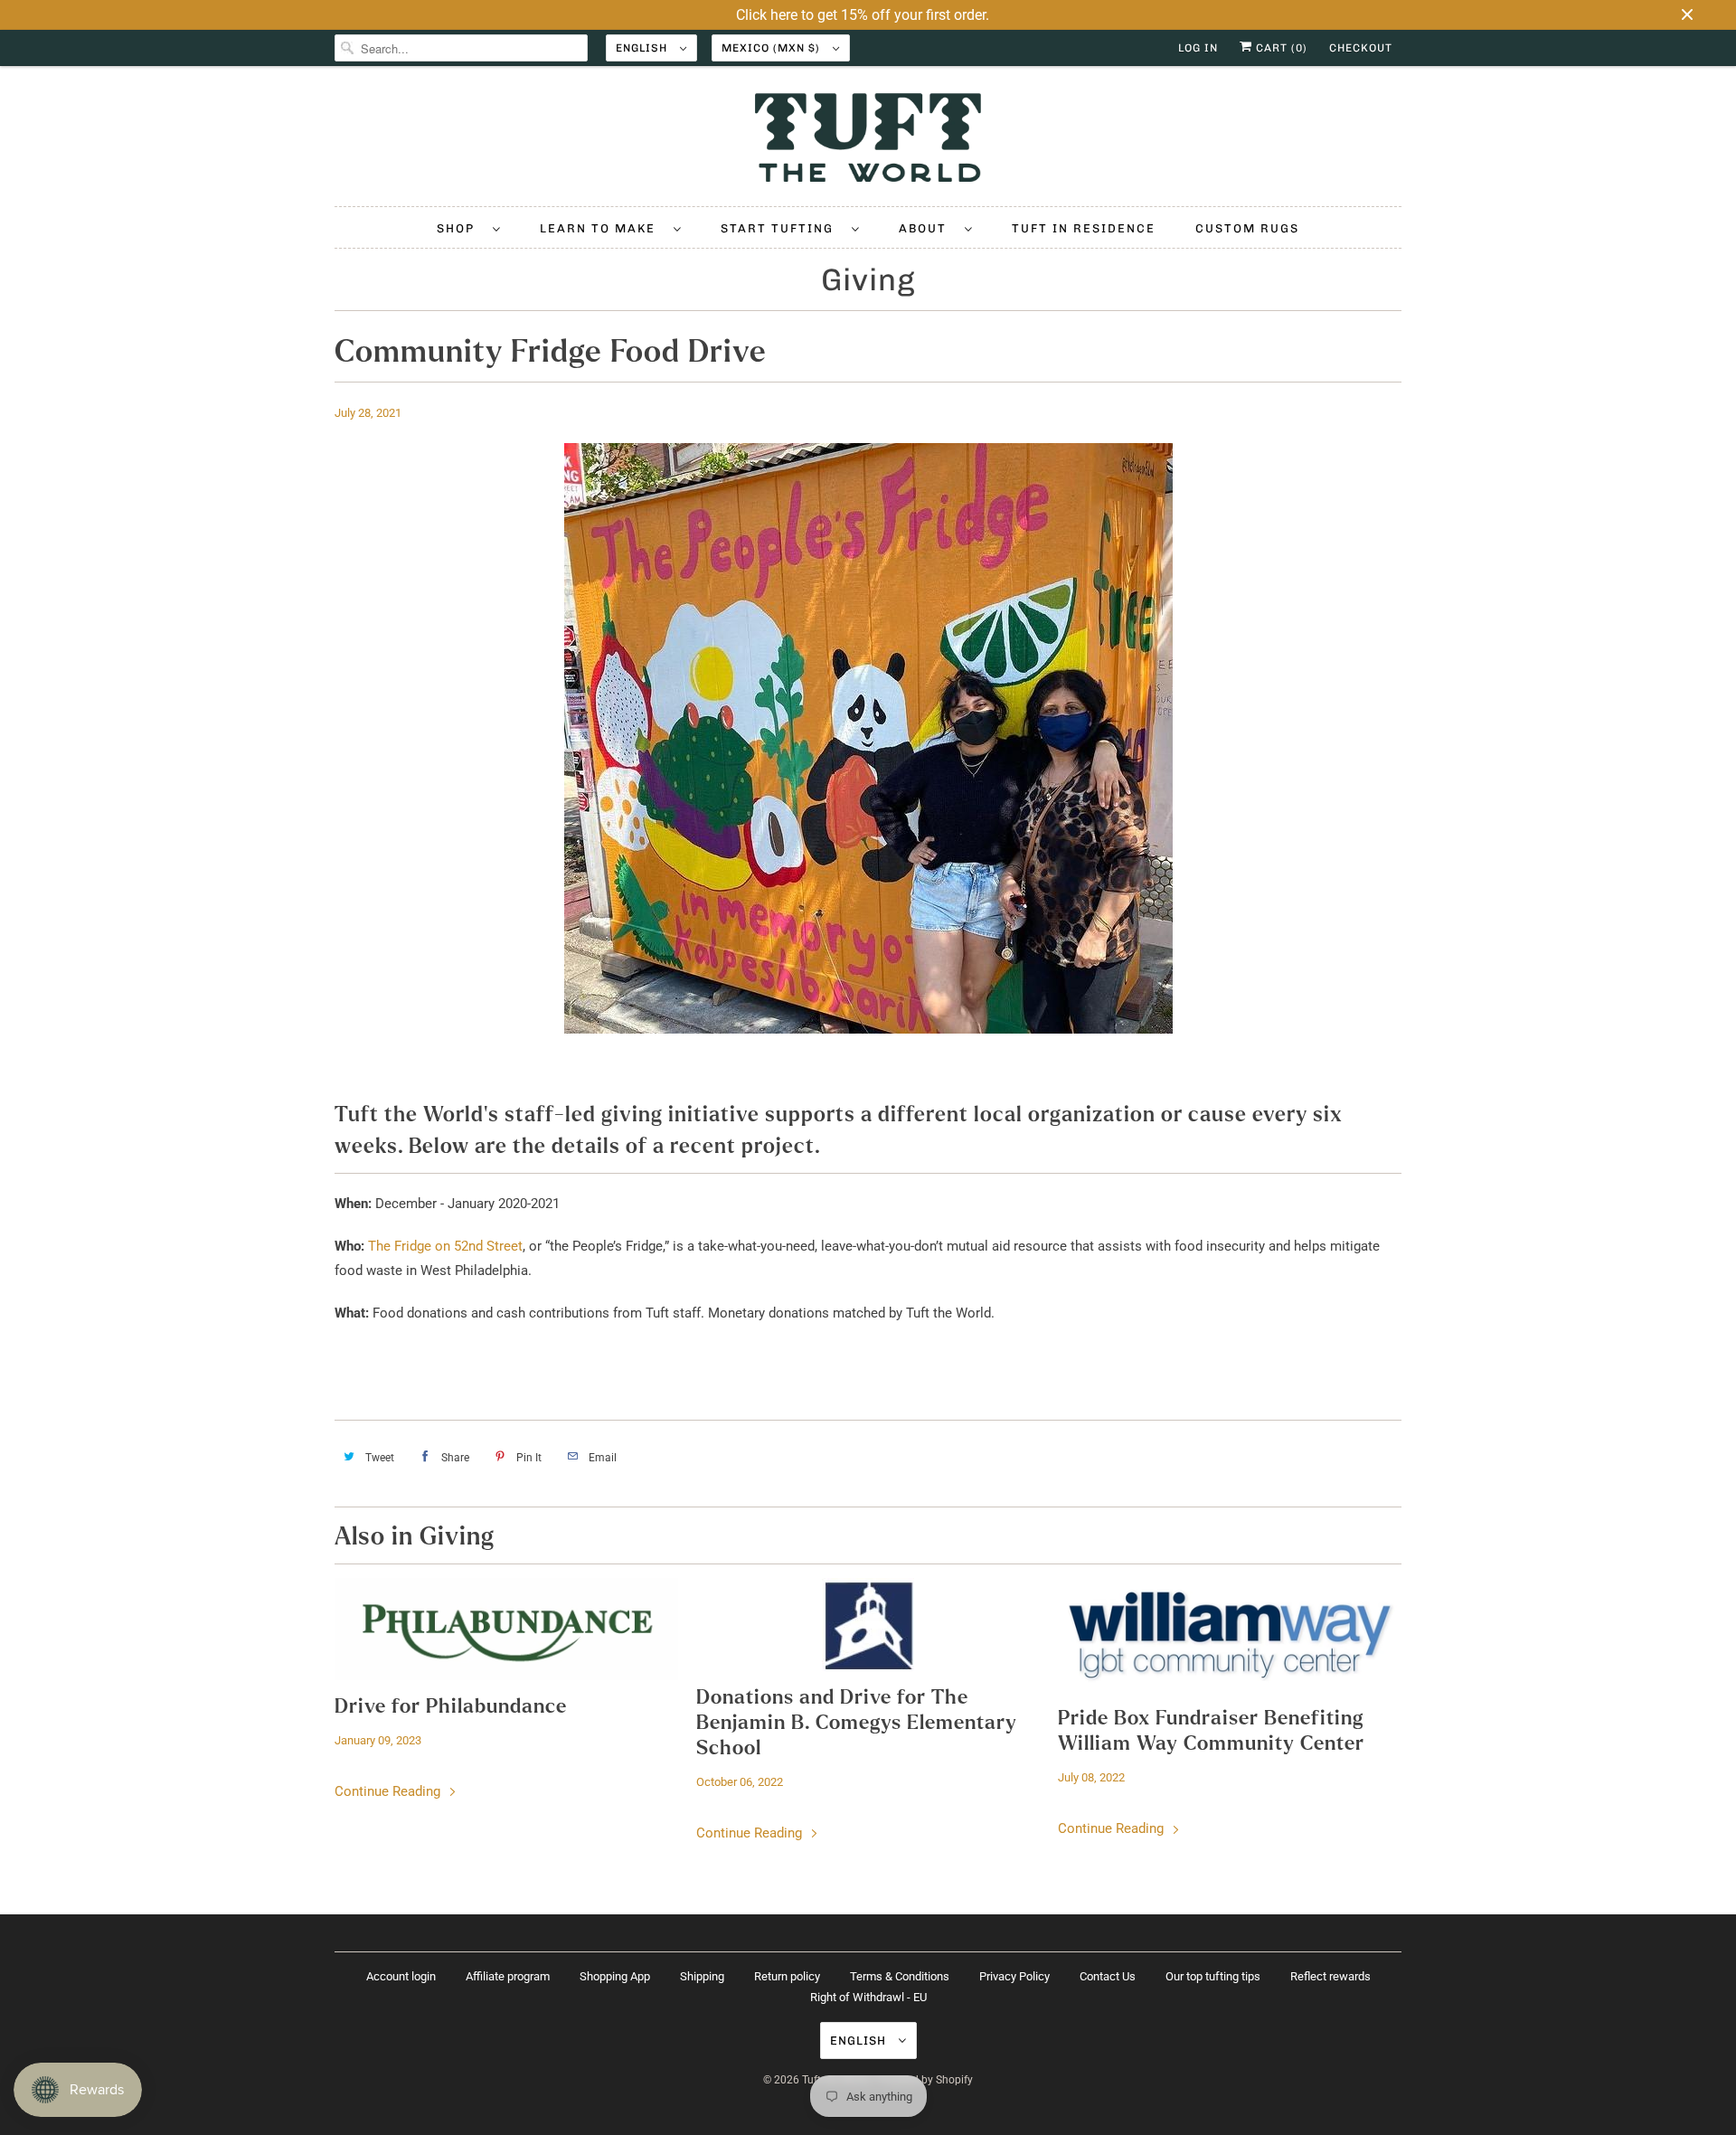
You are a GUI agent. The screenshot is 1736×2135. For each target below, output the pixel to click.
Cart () (1280, 48)
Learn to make (602, 228)
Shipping (702, 1976)
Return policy (787, 1976)
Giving (868, 280)
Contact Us (1108, 1976)
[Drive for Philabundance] (506, 1629)
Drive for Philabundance (451, 1706)
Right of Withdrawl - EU (868, 1997)
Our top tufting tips (1213, 1976)
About (927, 228)
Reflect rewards (1330, 1976)
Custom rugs (1247, 228)
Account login (401, 1976)
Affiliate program (508, 1976)
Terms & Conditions (900, 1976)
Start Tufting (782, 228)
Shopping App (615, 1976)
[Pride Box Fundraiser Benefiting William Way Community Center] (1230, 1635)
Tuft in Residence (1084, 228)
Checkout (1361, 48)
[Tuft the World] (868, 141)
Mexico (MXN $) (773, 48)
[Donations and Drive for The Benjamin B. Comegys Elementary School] (868, 1625)
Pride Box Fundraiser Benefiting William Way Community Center (1211, 1731)
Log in (1198, 48)
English (643, 48)
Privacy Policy (1014, 1976)
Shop (460, 228)
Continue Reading (389, 1791)
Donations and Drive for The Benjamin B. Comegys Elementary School (857, 1723)
